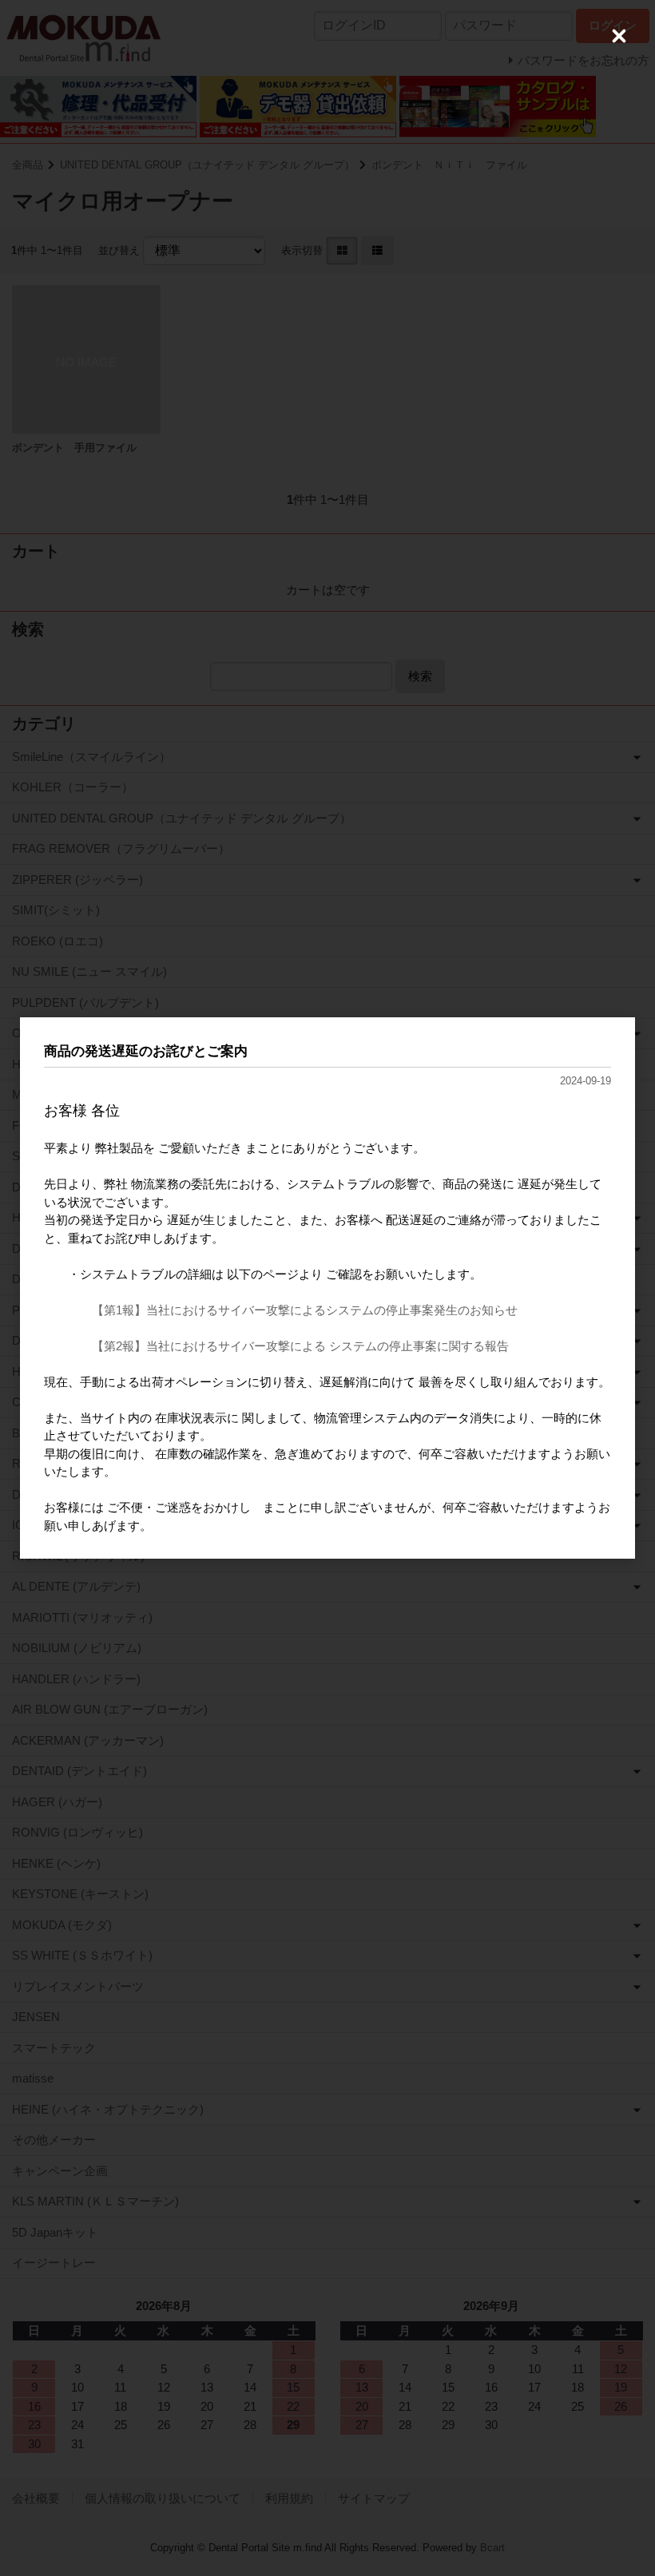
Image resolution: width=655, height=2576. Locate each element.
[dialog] (327, 1288)
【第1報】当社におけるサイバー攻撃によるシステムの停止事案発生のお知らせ (305, 1310)
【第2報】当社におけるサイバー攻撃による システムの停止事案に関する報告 (300, 1346)
